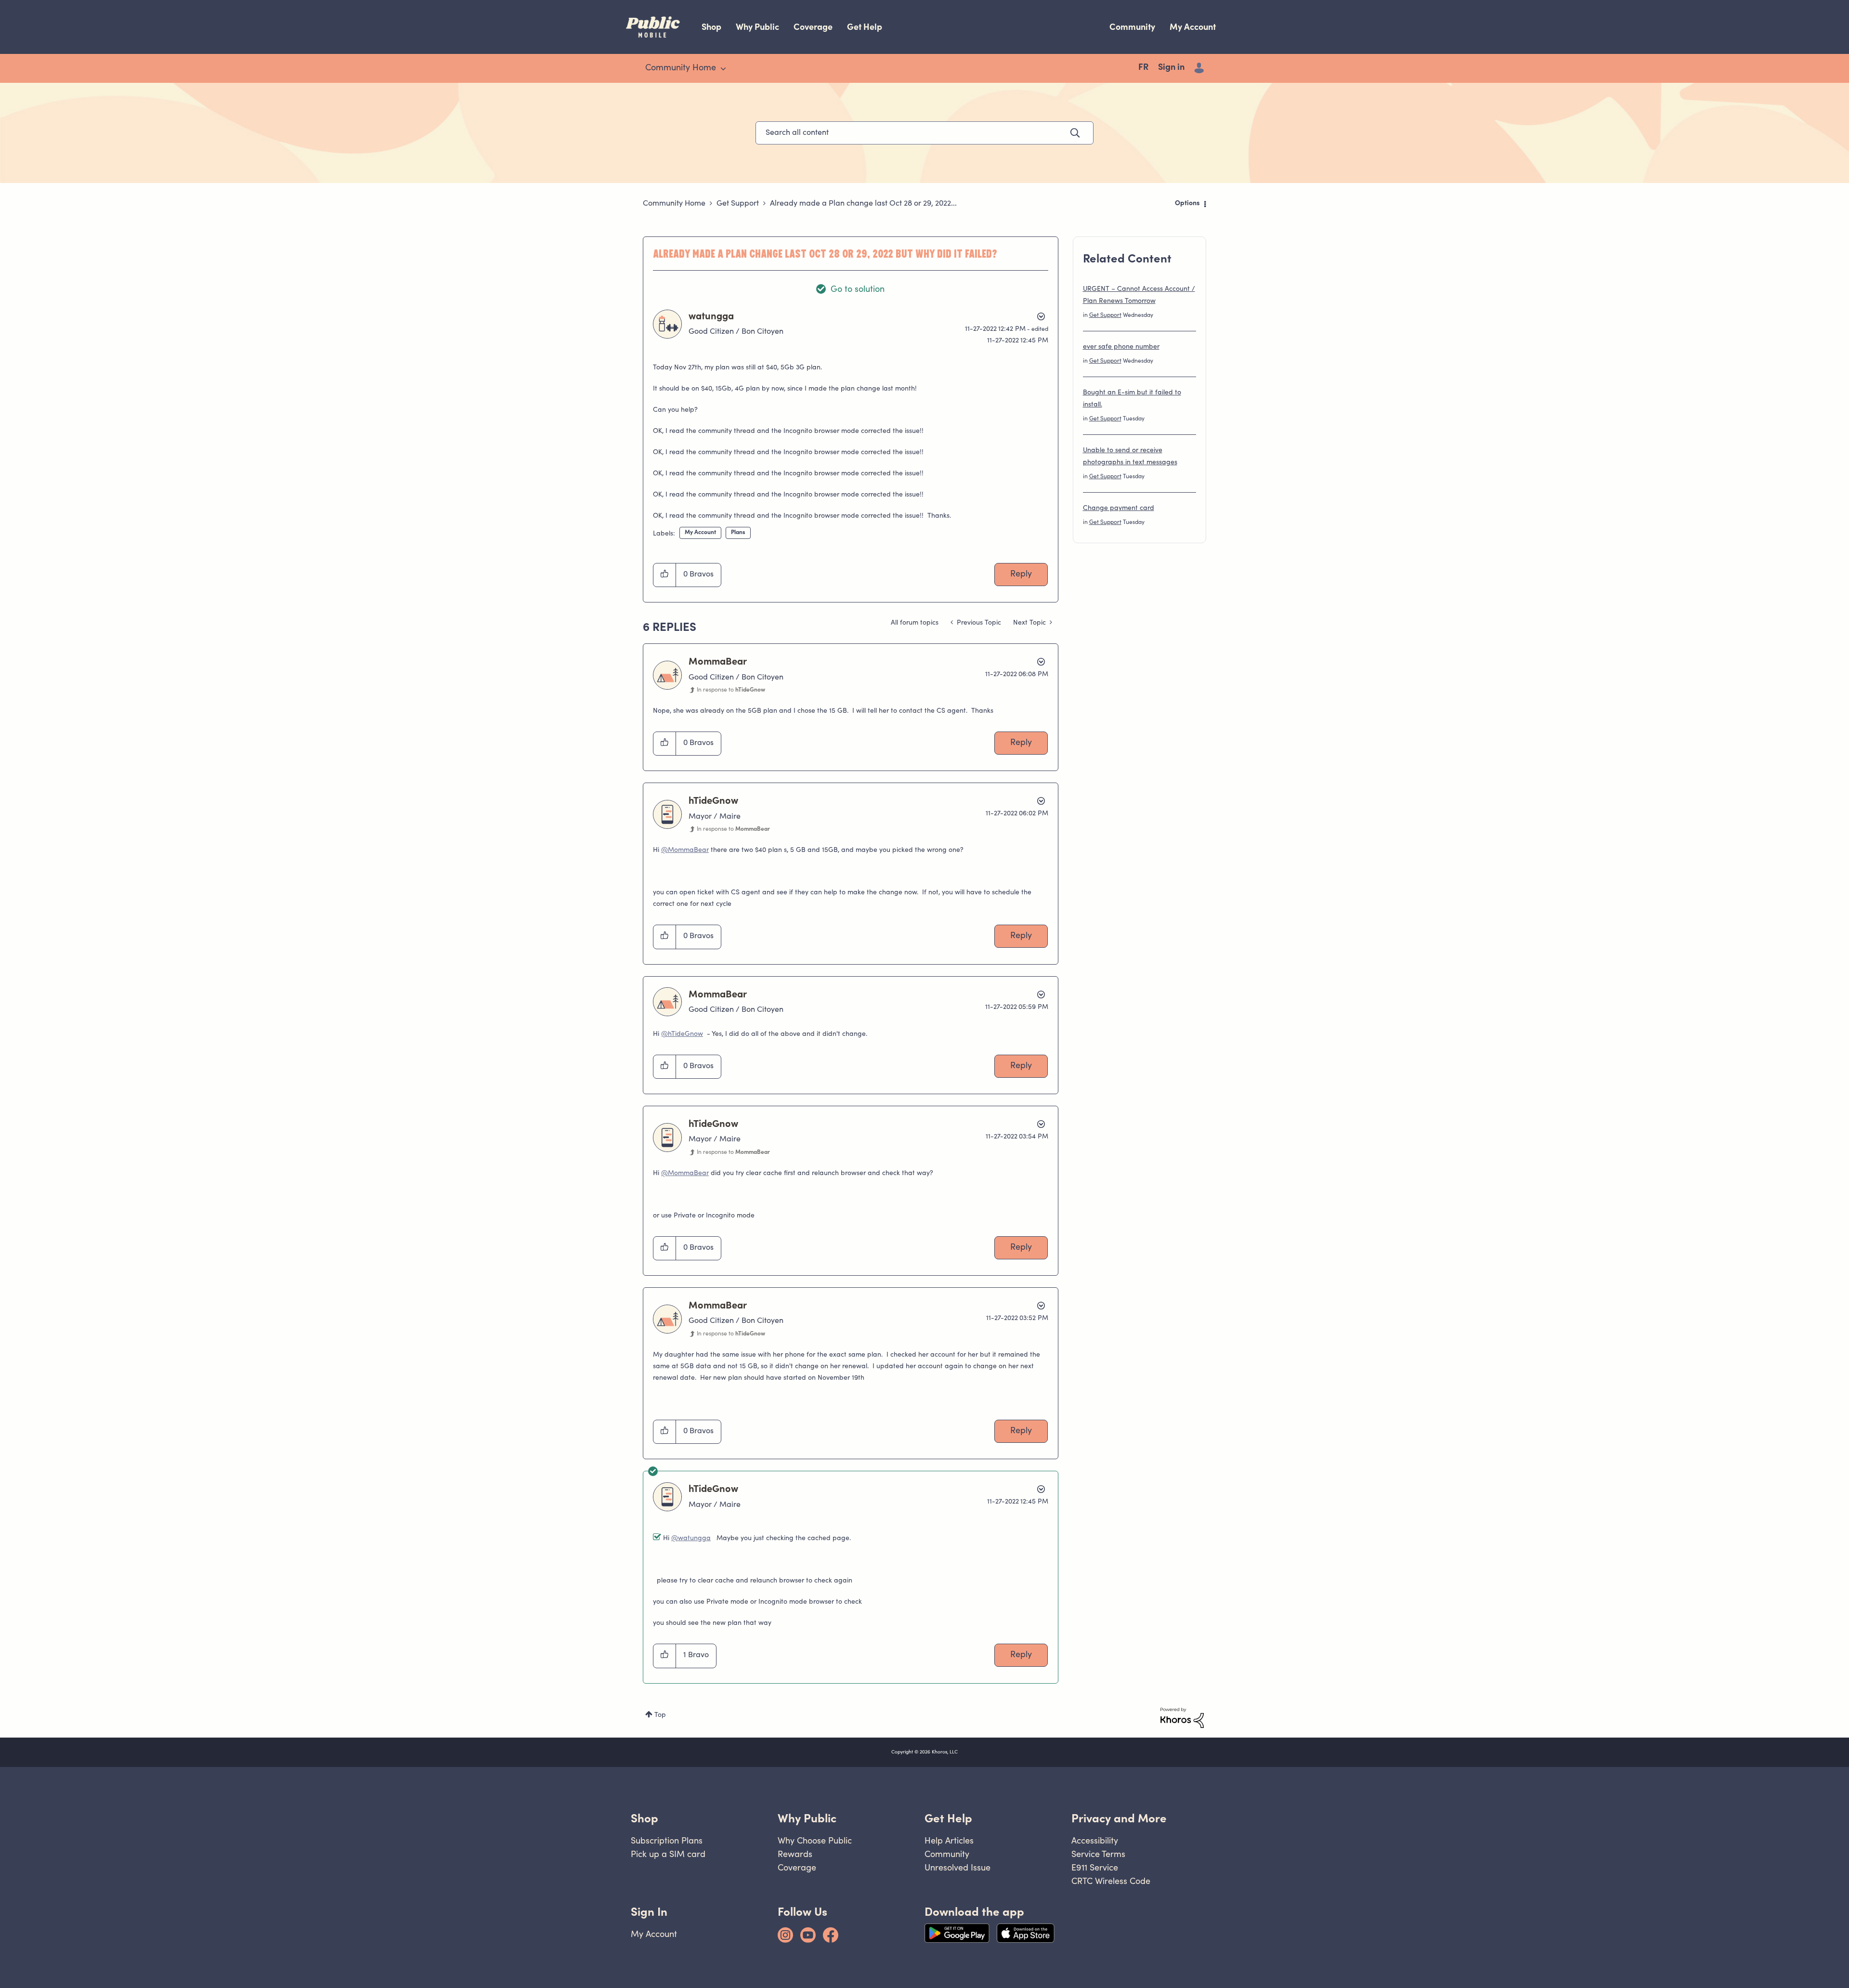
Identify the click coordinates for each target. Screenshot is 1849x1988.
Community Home (674, 204)
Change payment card (1119, 509)
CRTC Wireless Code (1111, 1881)
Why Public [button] (807, 1818)
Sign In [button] (649, 1912)
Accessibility (1095, 1840)
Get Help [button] (948, 1818)
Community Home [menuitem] (681, 68)
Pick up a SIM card (668, 1854)
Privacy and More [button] (1119, 1818)
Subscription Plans (667, 1840)
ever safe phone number (1121, 347)
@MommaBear (685, 850)
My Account (1193, 27)
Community (1132, 27)
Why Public (757, 27)
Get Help (865, 27)
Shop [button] (645, 1818)
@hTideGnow (682, 1034)
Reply (1021, 575)
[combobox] (924, 133)
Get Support (738, 204)
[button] (665, 575)
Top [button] (660, 1715)
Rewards (795, 1854)
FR (1143, 68)
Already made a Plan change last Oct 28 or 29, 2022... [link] (863, 204)
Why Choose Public (815, 1840)
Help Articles (949, 1840)
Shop (711, 27)
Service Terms (1098, 1854)
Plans (738, 533)
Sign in (1171, 68)
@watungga (691, 1539)
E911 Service (1095, 1867)
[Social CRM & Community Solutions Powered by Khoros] (1182, 1718)
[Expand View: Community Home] (723, 69)
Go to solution (858, 290)
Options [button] (1187, 204)
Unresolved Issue (957, 1867)
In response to (731, 690)
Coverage (813, 27)
